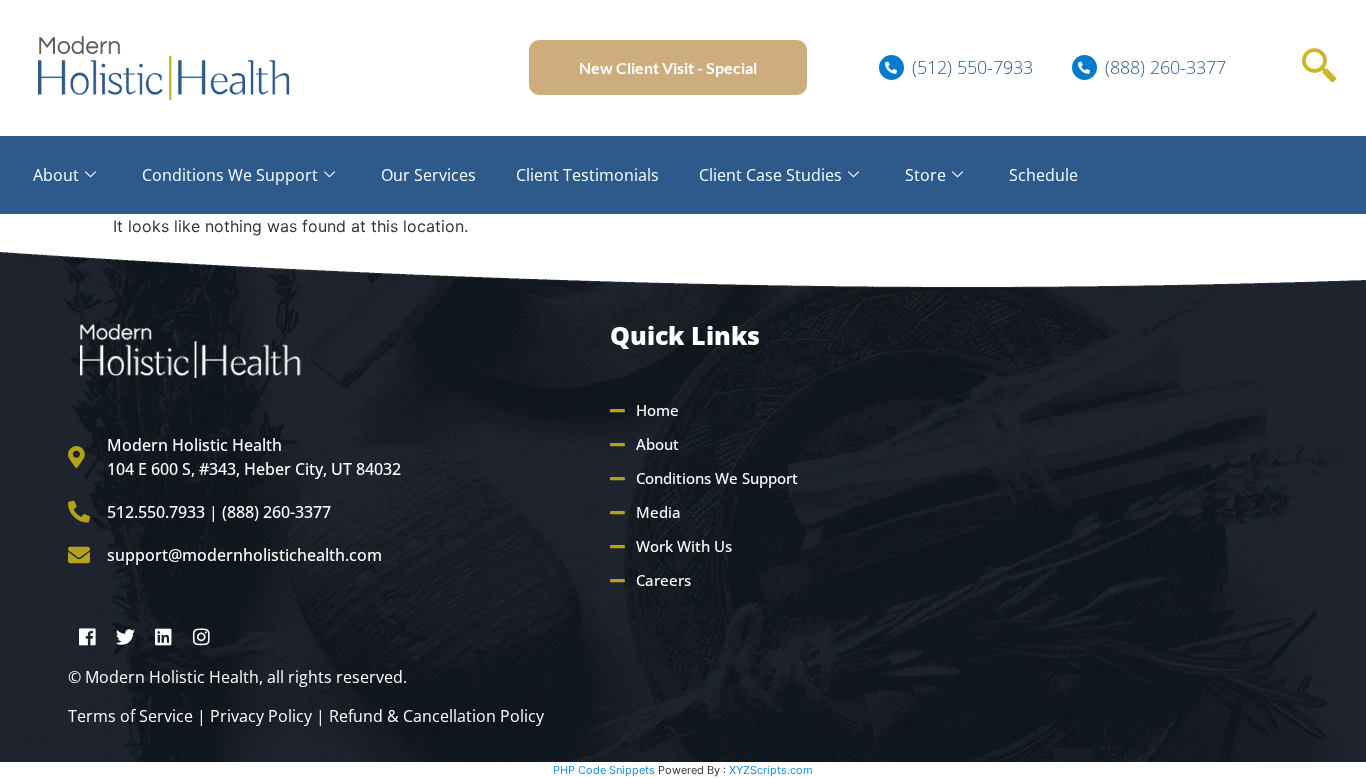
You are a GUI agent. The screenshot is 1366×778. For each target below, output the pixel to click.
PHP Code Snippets (604, 770)
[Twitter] (125, 636)
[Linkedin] (163, 636)
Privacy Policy (261, 716)
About (56, 175)
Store (925, 175)
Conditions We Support (230, 175)
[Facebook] (87, 636)
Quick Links (685, 335)
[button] (1319, 67)
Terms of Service (130, 716)
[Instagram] (201, 636)
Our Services (428, 175)
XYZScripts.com (771, 770)
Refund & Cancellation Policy (436, 716)
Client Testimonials (587, 175)
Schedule (1043, 175)
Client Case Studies (770, 175)
